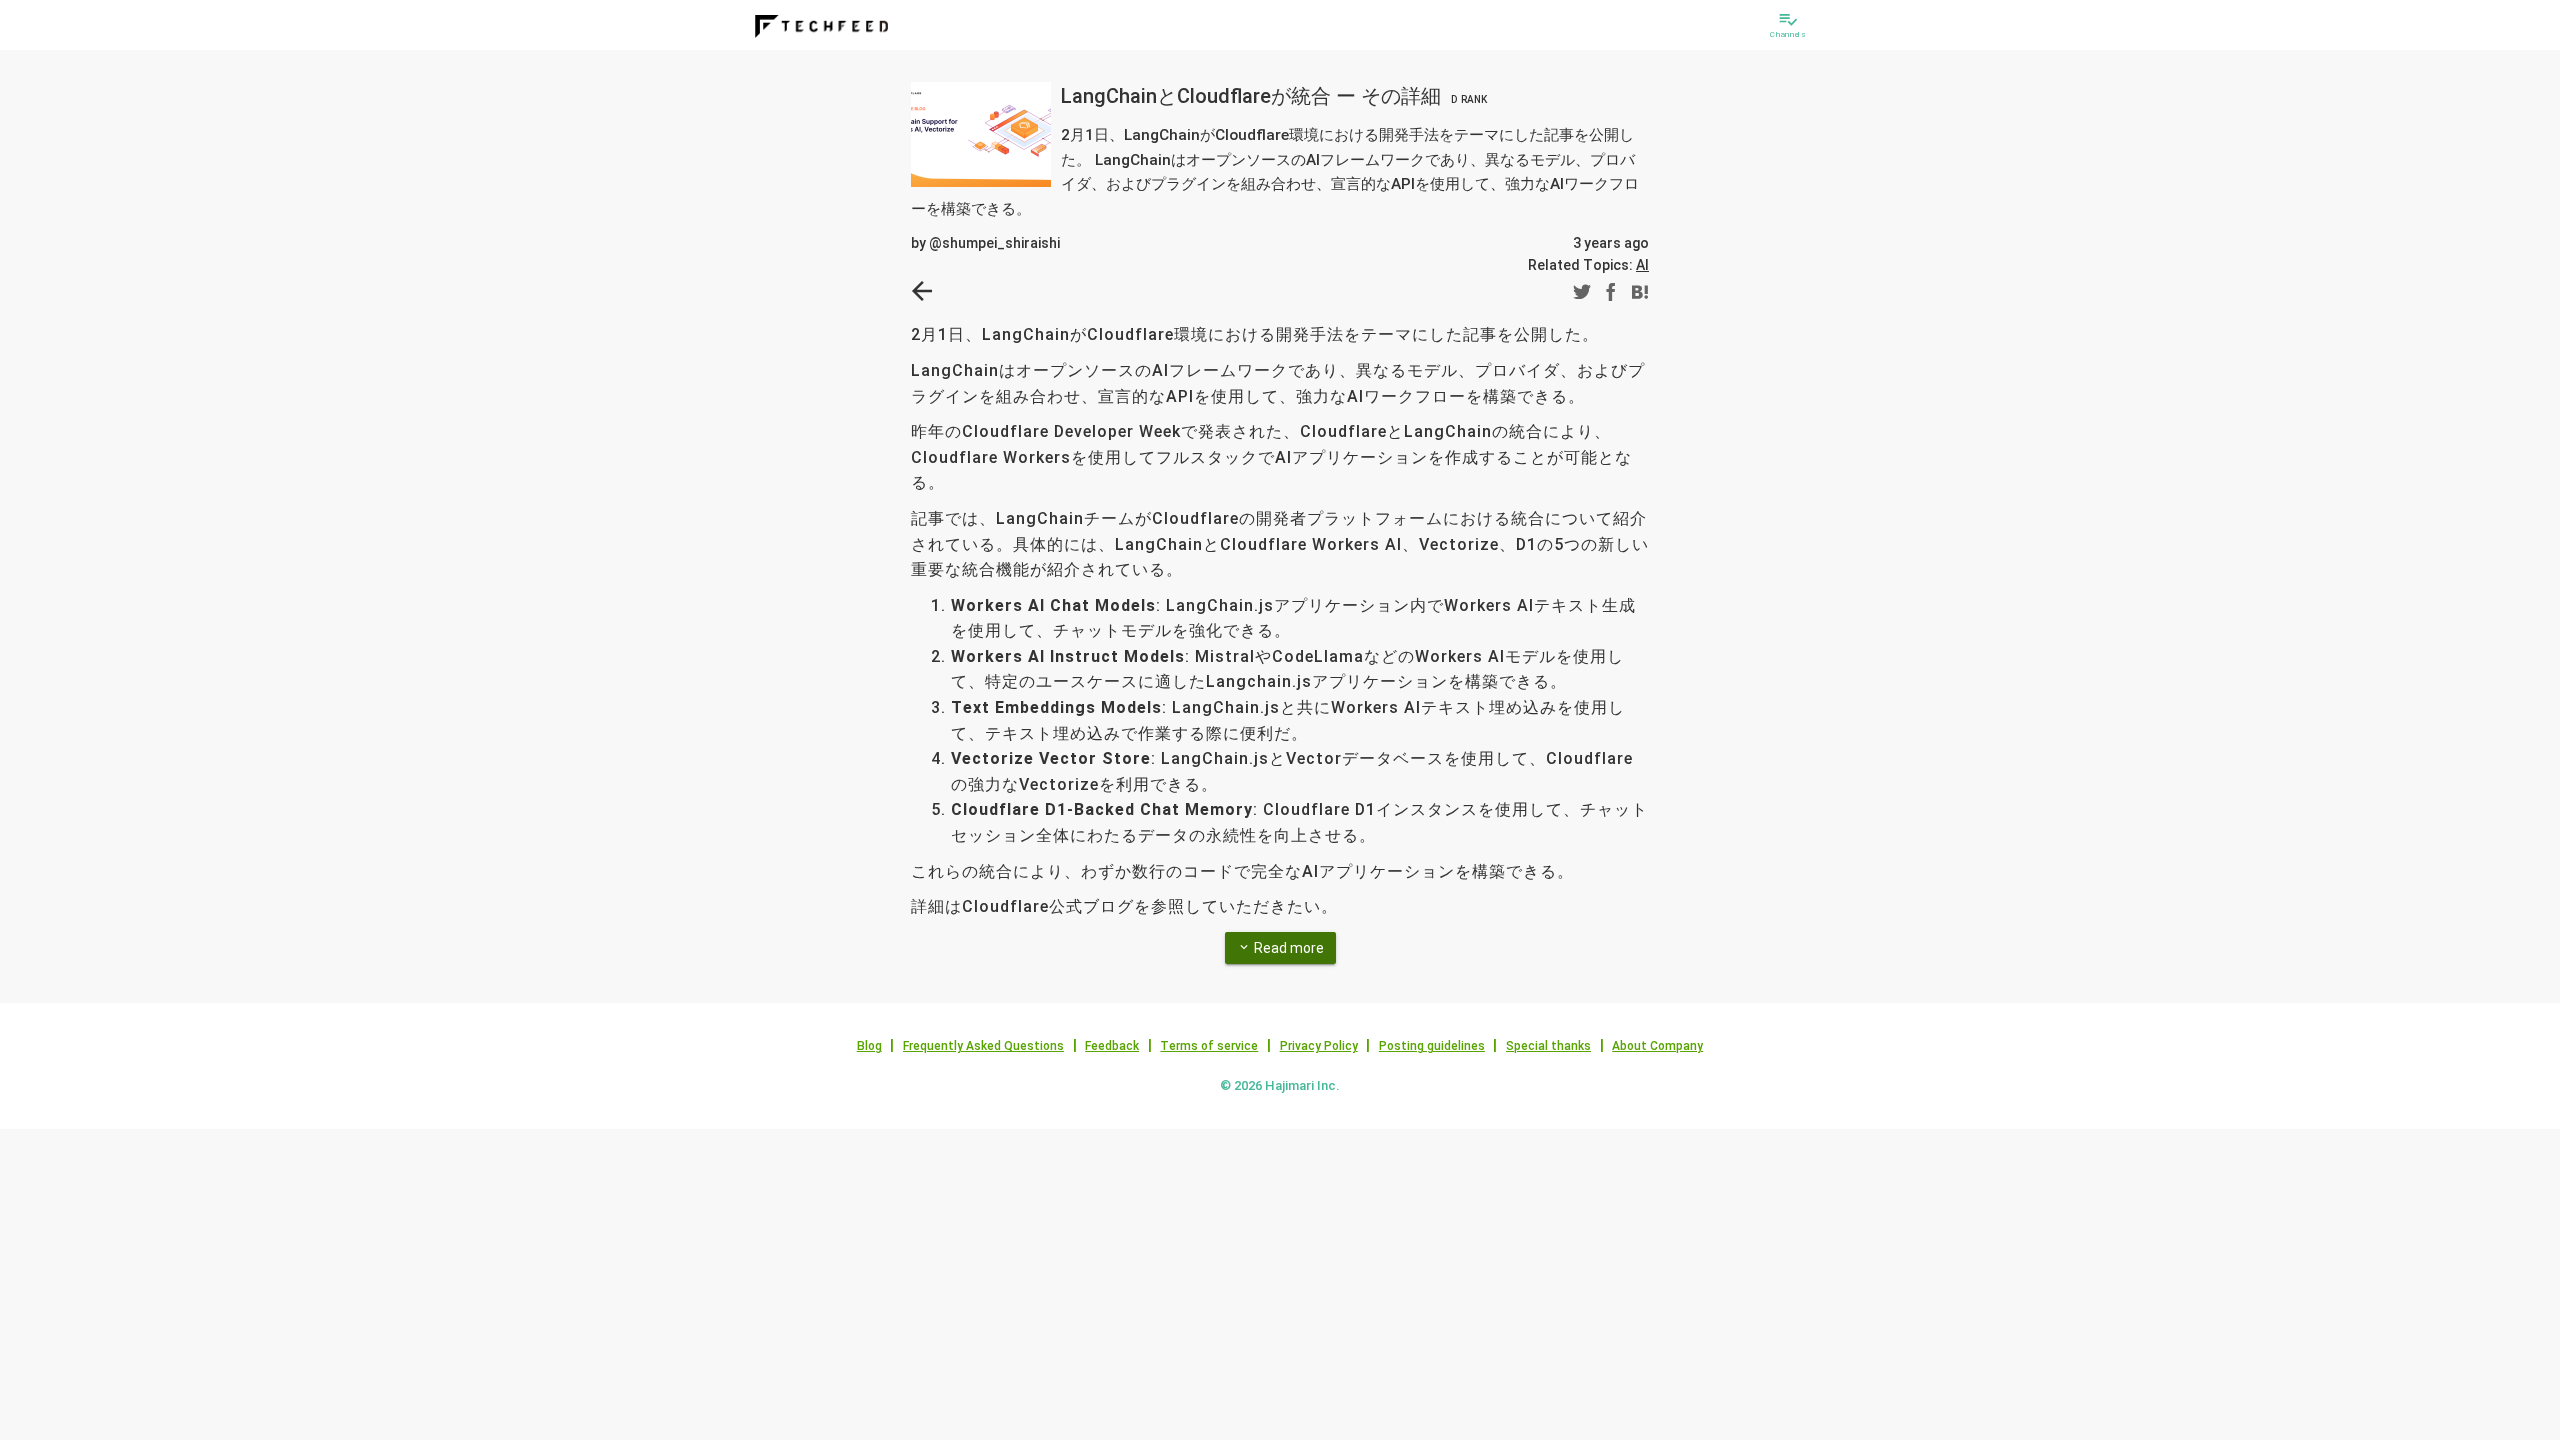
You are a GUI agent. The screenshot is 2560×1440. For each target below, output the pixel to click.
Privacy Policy (1319, 1046)
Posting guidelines (1432, 1046)
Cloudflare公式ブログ (1048, 906)
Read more (1280, 948)
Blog (869, 1046)
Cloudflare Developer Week (1071, 431)
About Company (1657, 1046)
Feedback (1112, 1046)
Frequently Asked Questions (983, 1046)
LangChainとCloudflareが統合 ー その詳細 (1274, 96)
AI (1642, 265)
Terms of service (1209, 1046)
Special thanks (1548, 1046)
